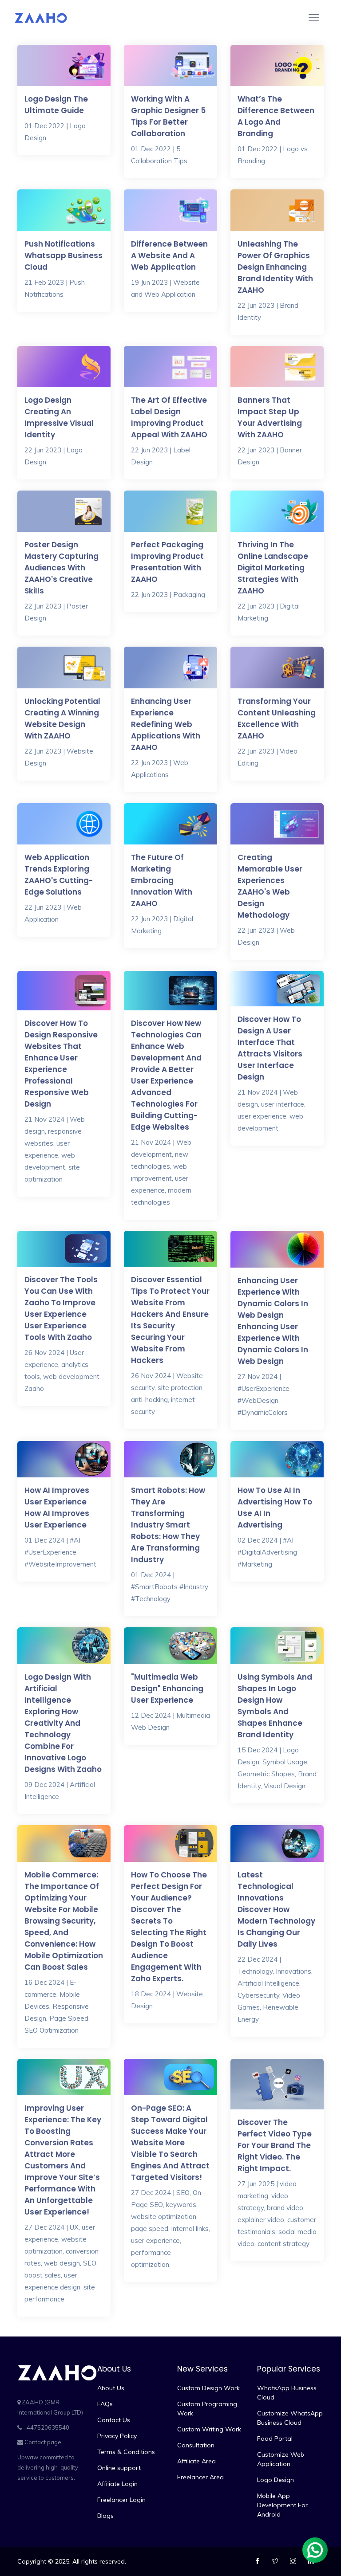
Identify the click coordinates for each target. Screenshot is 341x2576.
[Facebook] (259, 2561)
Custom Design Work (208, 2388)
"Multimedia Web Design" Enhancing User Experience (167, 1689)
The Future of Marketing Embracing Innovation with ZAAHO (162, 880)
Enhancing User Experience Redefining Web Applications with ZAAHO (166, 724)
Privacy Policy (117, 2436)
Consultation (196, 2445)
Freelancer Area (200, 2477)
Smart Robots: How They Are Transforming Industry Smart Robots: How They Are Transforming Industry (168, 1525)
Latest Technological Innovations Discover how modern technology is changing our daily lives (276, 1909)
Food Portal (275, 2439)
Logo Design (276, 2480)
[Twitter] (276, 2561)
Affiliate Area (196, 2461)
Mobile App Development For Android (282, 2505)
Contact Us (114, 2420)
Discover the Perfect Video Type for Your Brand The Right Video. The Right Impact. (275, 2145)
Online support (119, 2468)
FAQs (105, 2404)
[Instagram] (294, 2561)
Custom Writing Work (209, 2429)
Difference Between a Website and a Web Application (169, 255)
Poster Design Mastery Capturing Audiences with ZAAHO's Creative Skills (61, 568)
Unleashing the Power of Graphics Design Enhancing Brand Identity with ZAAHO (275, 267)
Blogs (105, 2516)
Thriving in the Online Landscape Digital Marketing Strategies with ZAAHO (273, 568)
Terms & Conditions (126, 2452)
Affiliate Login (117, 2484)
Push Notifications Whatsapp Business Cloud (63, 255)
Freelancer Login (121, 2500)
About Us (111, 2388)
